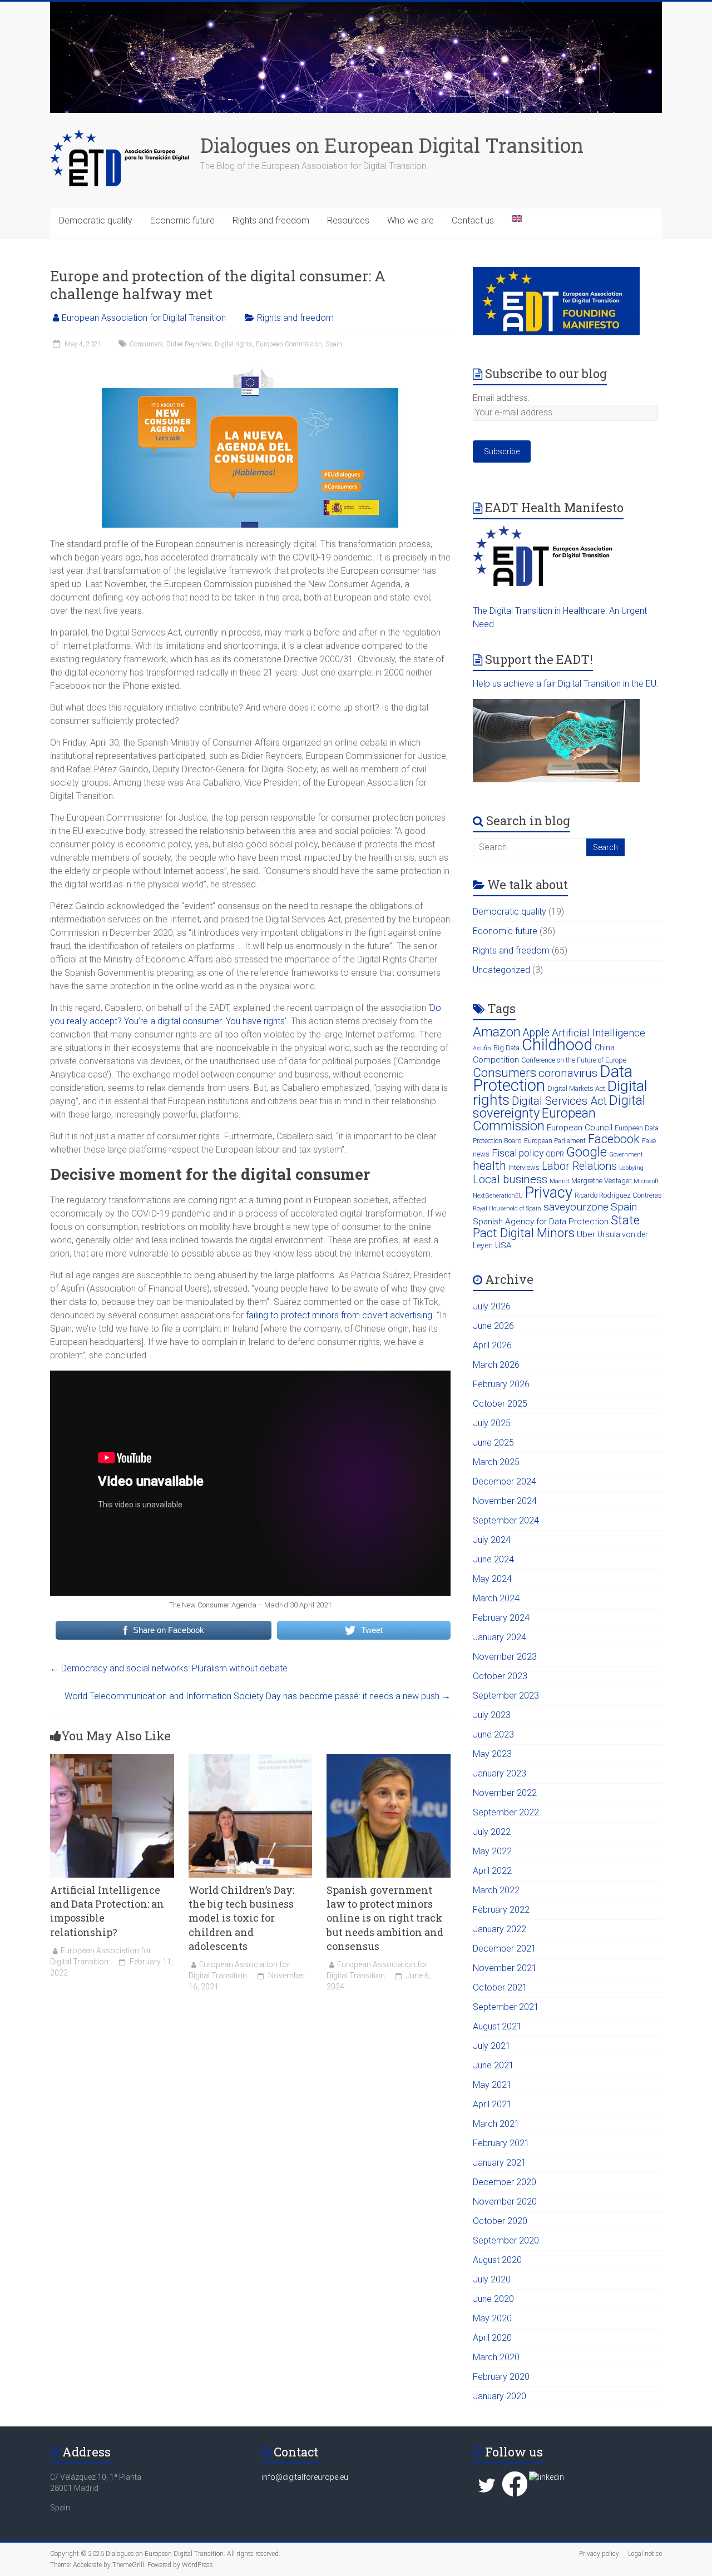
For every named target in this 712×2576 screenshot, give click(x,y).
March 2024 (496, 1598)
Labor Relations (579, 1166)
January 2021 (500, 2163)
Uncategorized (501, 970)
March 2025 (496, 1462)
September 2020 (506, 2240)
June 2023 (493, 1734)
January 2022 (500, 1929)
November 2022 (505, 1793)
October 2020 (500, 2221)
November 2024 (505, 1501)
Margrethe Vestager (601, 1181)
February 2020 (501, 2377)
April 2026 (492, 1345)
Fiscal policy (518, 1153)
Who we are (411, 220)
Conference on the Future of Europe (574, 1060)
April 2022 (492, 1871)
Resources (348, 220)
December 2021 (505, 1949)
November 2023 (505, 1657)
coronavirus (568, 1073)
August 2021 (497, 2026)
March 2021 (496, 2124)
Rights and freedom (271, 220)
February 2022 (501, 1910)
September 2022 (506, 1812)
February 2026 (501, 1384)
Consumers (146, 344)
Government (626, 1155)
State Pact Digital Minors (556, 1226)
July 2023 (492, 1715)
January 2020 (500, 2396)
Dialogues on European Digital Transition (392, 145)
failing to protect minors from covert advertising (339, 1315)
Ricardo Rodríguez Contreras (618, 1195)
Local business (510, 1179)
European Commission (289, 344)
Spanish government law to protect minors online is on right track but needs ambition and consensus (385, 1918)
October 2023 (500, 1676)
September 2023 (506, 1696)
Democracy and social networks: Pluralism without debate (169, 1668)
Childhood (557, 1045)
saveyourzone (576, 1207)
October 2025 (500, 1404)
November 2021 (505, 1968)
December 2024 (505, 1481)
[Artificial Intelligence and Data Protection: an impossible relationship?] (112, 1759)
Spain (334, 344)
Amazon (497, 1032)
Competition (496, 1060)
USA (503, 1245)
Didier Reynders (189, 344)
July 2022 (492, 1832)
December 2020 (505, 2182)
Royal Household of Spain (507, 1208)
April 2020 (492, 2338)
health (489, 1166)
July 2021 (492, 2046)
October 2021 (500, 1987)
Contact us (473, 220)
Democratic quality (96, 220)
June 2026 (493, 1326)
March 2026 (496, 1365)
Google (587, 1152)
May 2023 (492, 1754)
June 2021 (493, 2065)
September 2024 (506, 1520)
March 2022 (496, 1890)
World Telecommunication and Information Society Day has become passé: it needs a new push (258, 1696)
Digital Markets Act (576, 1088)
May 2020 (492, 2318)
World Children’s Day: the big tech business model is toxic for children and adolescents (241, 1918)
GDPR (555, 1154)
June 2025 (493, 1443)
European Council (580, 1128)
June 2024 (493, 1559)
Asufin (482, 1048)
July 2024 (492, 1540)
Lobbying (631, 1168)
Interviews (524, 1167)
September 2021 (506, 2007)
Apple (536, 1033)
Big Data (506, 1048)
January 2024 (500, 1637)
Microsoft (646, 1181)
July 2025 (492, 1423)
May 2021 (492, 2085)
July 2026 (492, 1306)
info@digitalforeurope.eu (305, 2477)
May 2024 (492, 1579)
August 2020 (497, 2260)
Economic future (182, 220)
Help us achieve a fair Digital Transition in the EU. (566, 684)
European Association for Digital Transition (144, 318)
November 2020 (505, 2202)
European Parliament (555, 1141)
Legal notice (645, 2554)
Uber (586, 1234)
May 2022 (492, 1851)
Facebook (614, 1139)
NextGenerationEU (498, 1196)
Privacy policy (599, 2554)
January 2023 (500, 1773)
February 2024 (501, 1618)
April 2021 (492, 2104)
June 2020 (493, 2299)
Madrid (559, 1181)
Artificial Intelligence (599, 1033)
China (605, 1048)
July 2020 (492, 2279)
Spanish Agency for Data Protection (541, 1222)
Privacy (549, 1192)
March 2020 (496, 2357)
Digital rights (234, 344)
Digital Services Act (559, 1101)
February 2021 (501, 2143)
